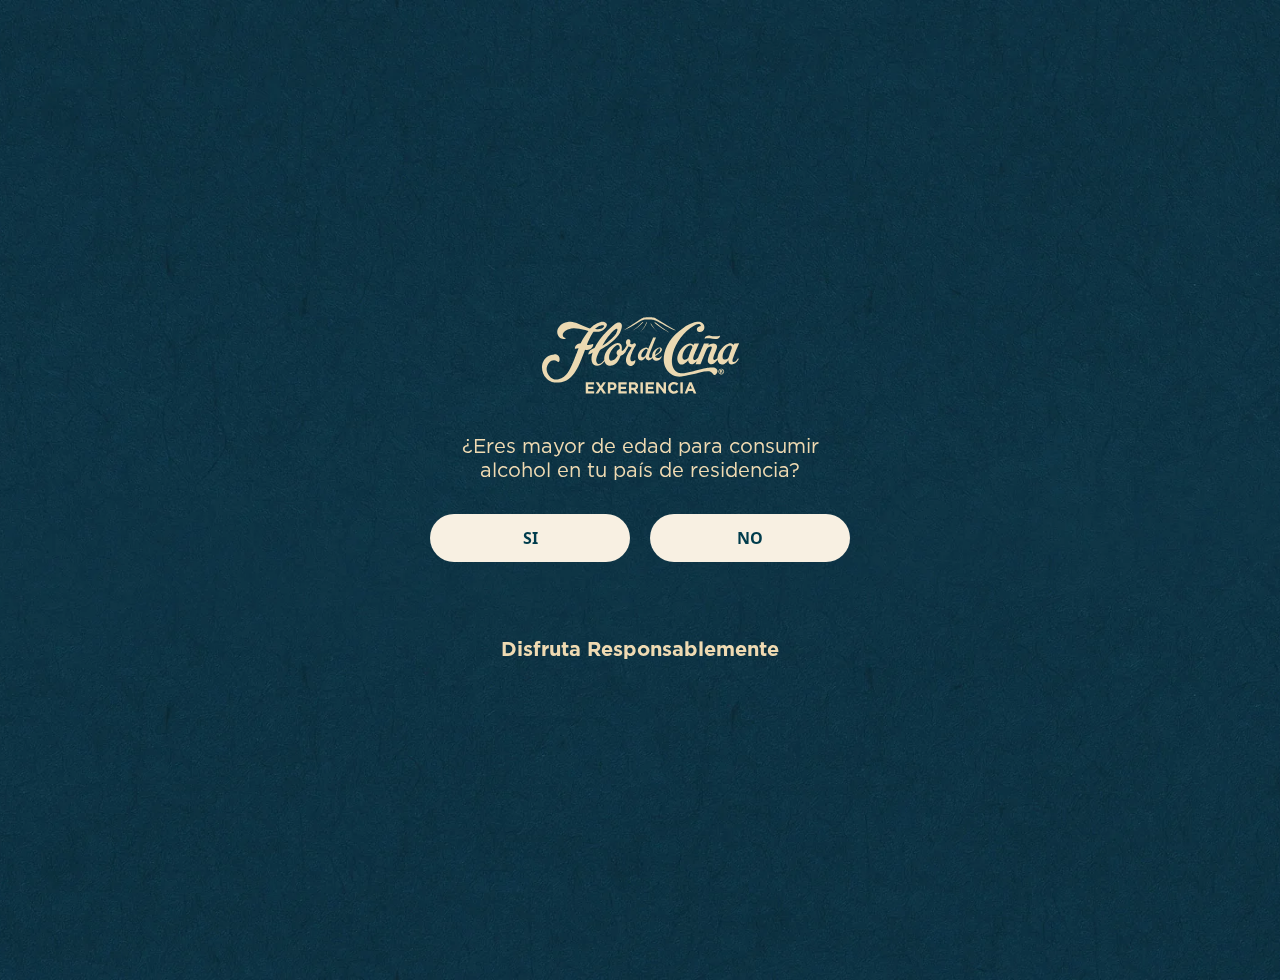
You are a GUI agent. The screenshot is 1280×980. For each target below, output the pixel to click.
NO (750, 538)
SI (530, 538)
